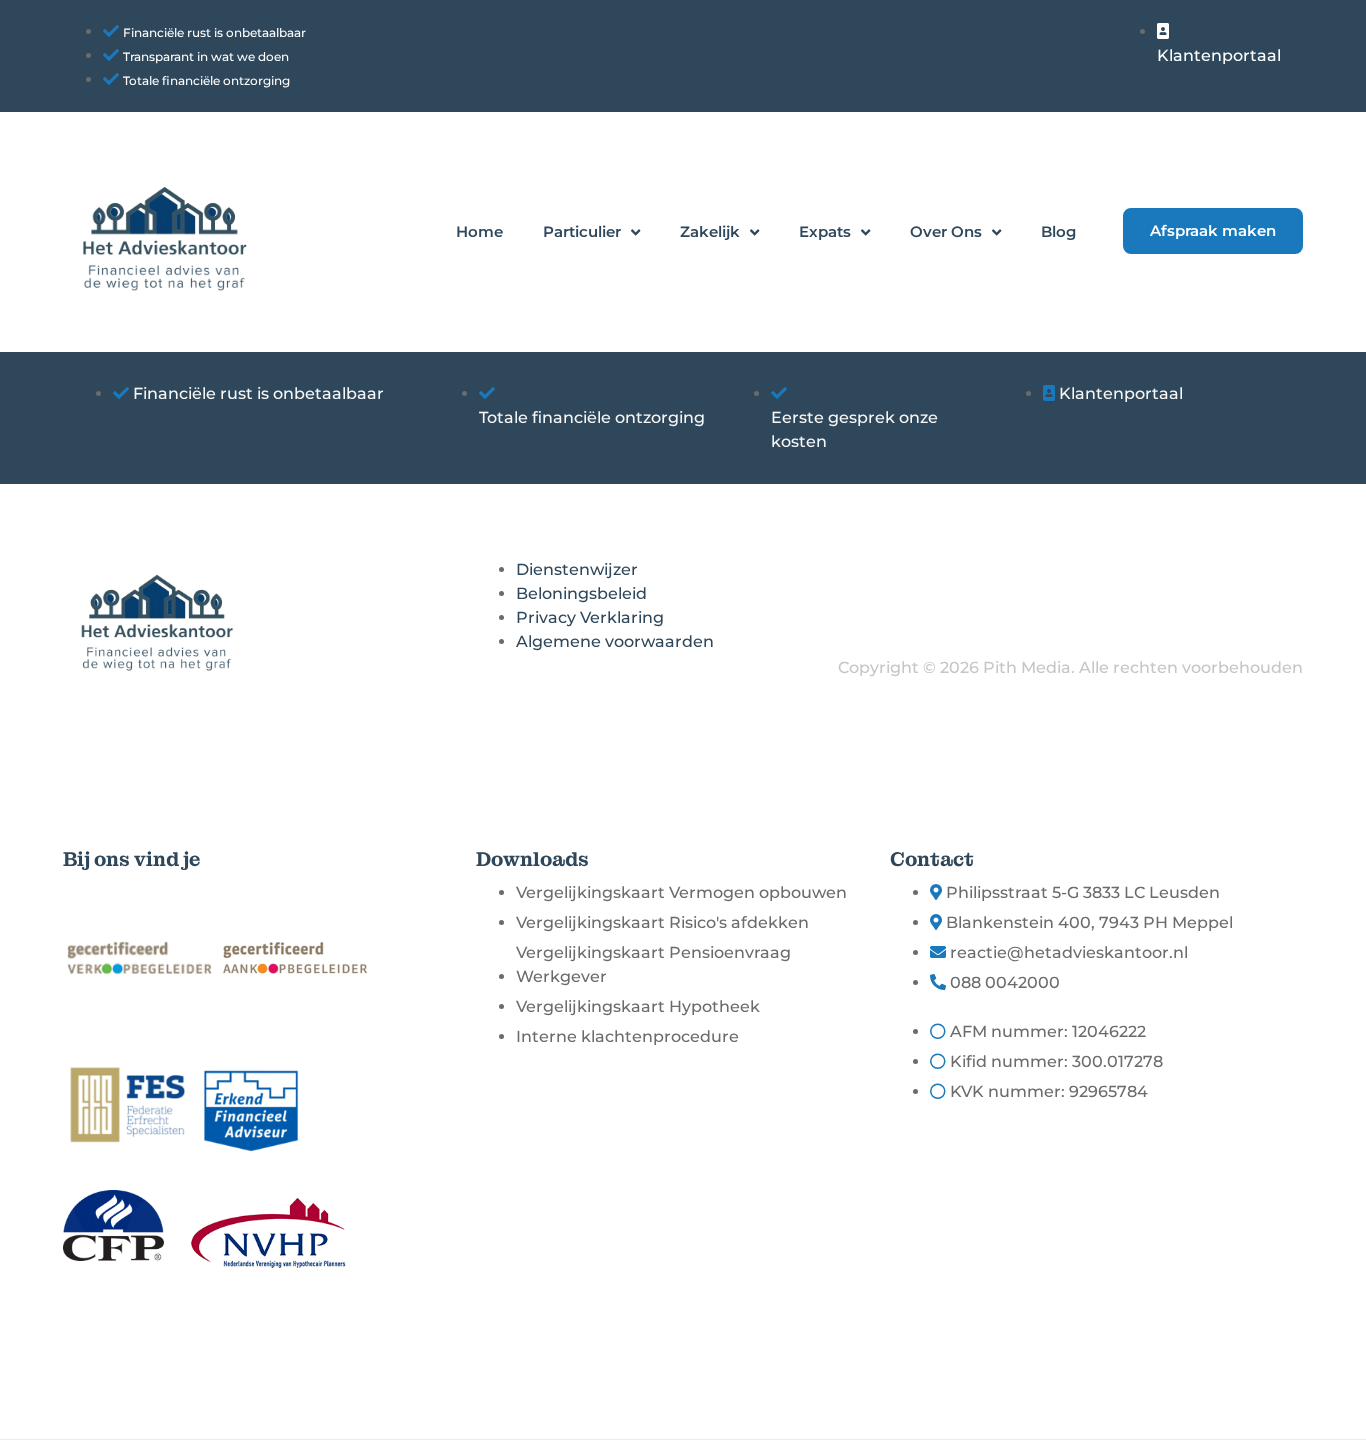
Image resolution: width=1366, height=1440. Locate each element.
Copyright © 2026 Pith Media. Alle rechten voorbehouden (1070, 667)
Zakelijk (710, 231)
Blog (1058, 231)
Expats (825, 231)
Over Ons (946, 231)
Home (479, 231)
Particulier (582, 231)
